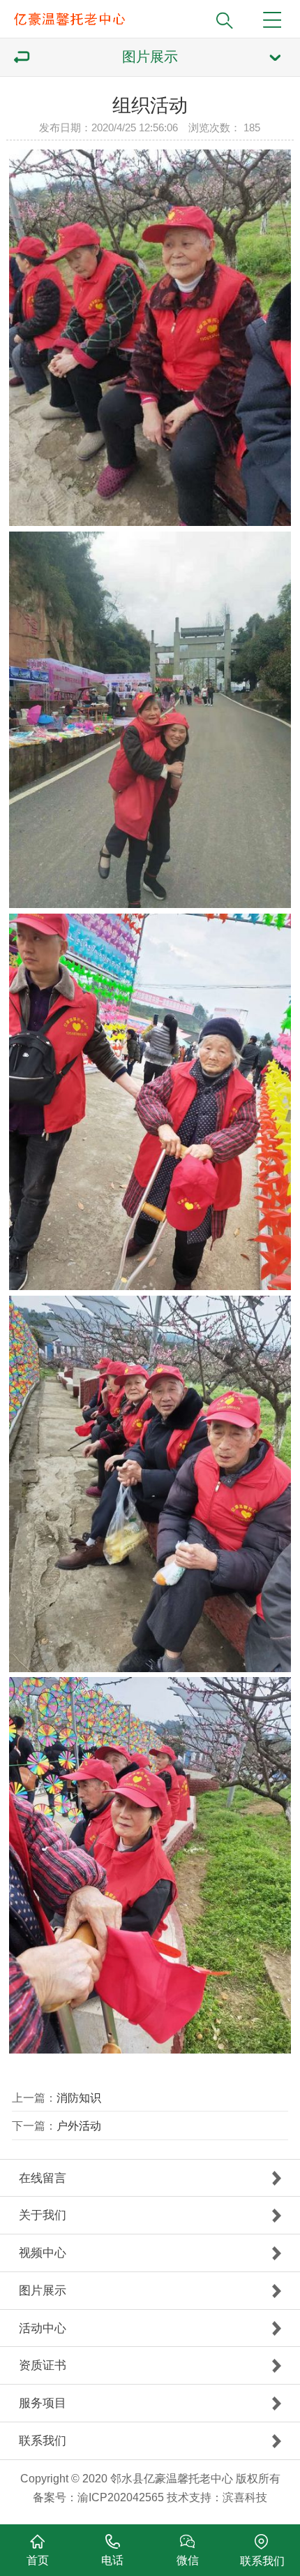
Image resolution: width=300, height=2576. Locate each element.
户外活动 (79, 2125)
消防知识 (79, 2098)
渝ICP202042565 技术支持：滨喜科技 (172, 2497)
